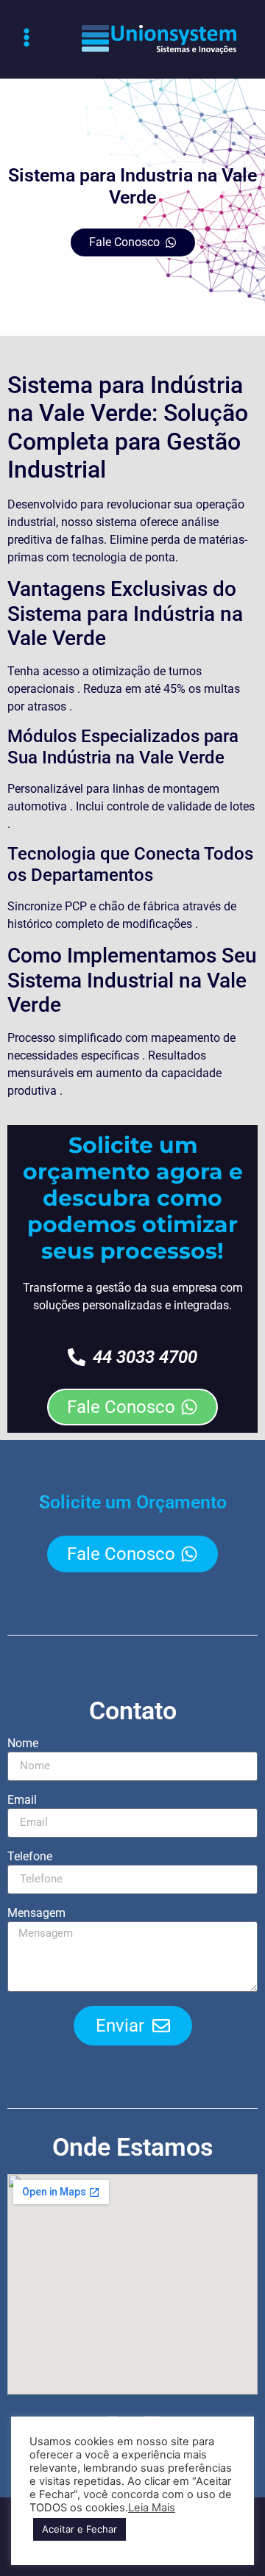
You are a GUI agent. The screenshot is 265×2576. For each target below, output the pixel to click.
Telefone (30, 1857)
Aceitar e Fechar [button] (79, 2529)
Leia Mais (152, 2508)
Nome (23, 1744)
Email (22, 1800)
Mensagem (36, 1914)
